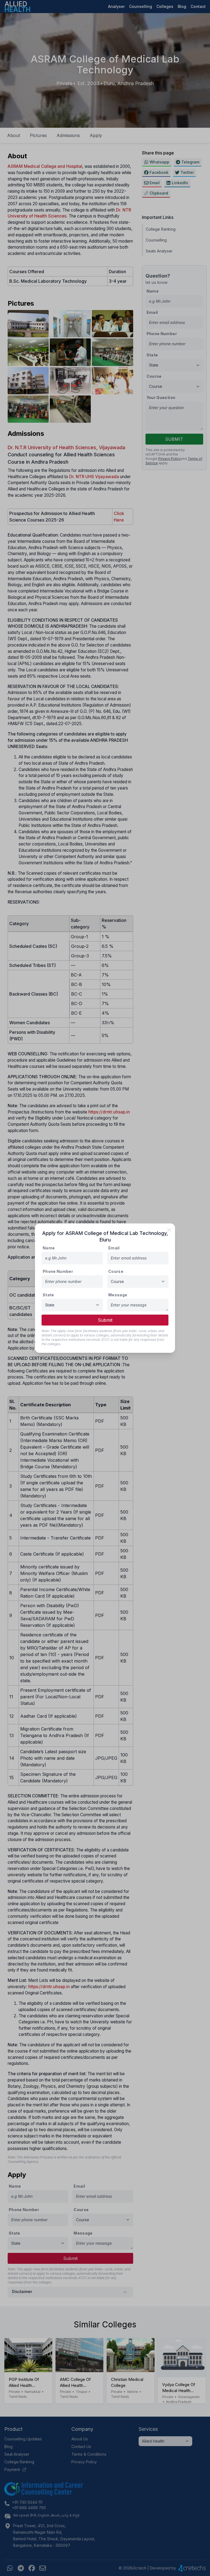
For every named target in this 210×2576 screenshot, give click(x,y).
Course (116, 1271)
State (48, 1295)
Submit (105, 1320)
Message (118, 1295)
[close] (169, 1230)
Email (114, 1248)
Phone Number (58, 1271)
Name (49, 1248)
